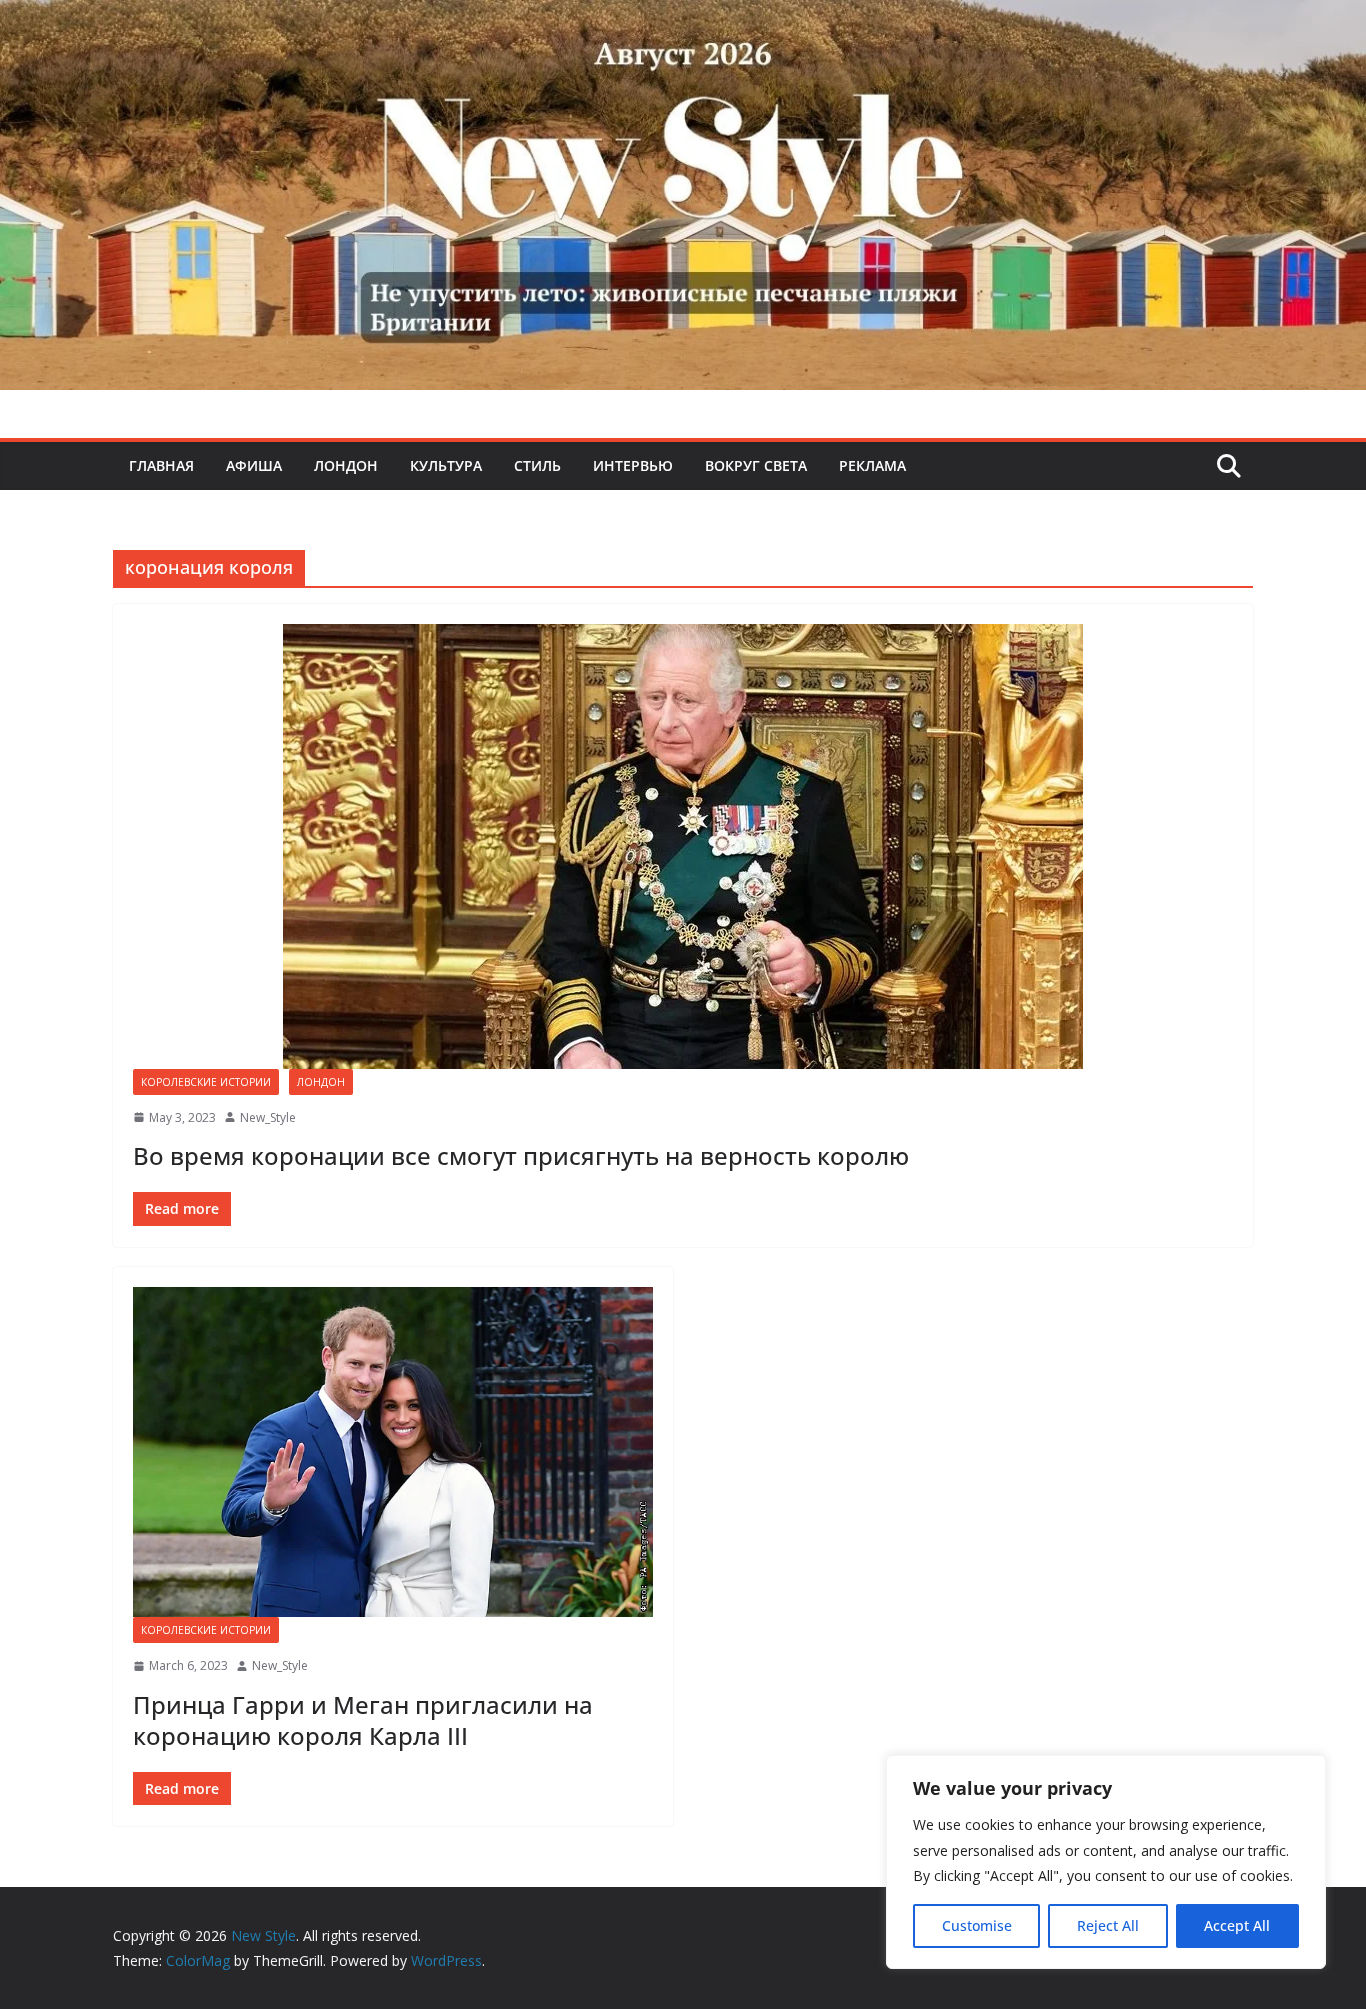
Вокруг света (756, 465)
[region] (1106, 1862)
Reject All (1108, 1925)
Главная (161, 465)
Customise (977, 1925)
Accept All (1237, 1925)
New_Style (268, 1117)
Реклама (872, 465)
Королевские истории (206, 1082)
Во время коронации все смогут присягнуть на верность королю (521, 1155)
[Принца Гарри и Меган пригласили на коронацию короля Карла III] (393, 1452)
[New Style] (683, 21)
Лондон (346, 465)
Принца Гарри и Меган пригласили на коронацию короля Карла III (363, 1720)
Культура (446, 465)
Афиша (254, 465)
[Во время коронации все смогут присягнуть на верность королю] (683, 846)
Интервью (633, 465)
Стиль (537, 465)
